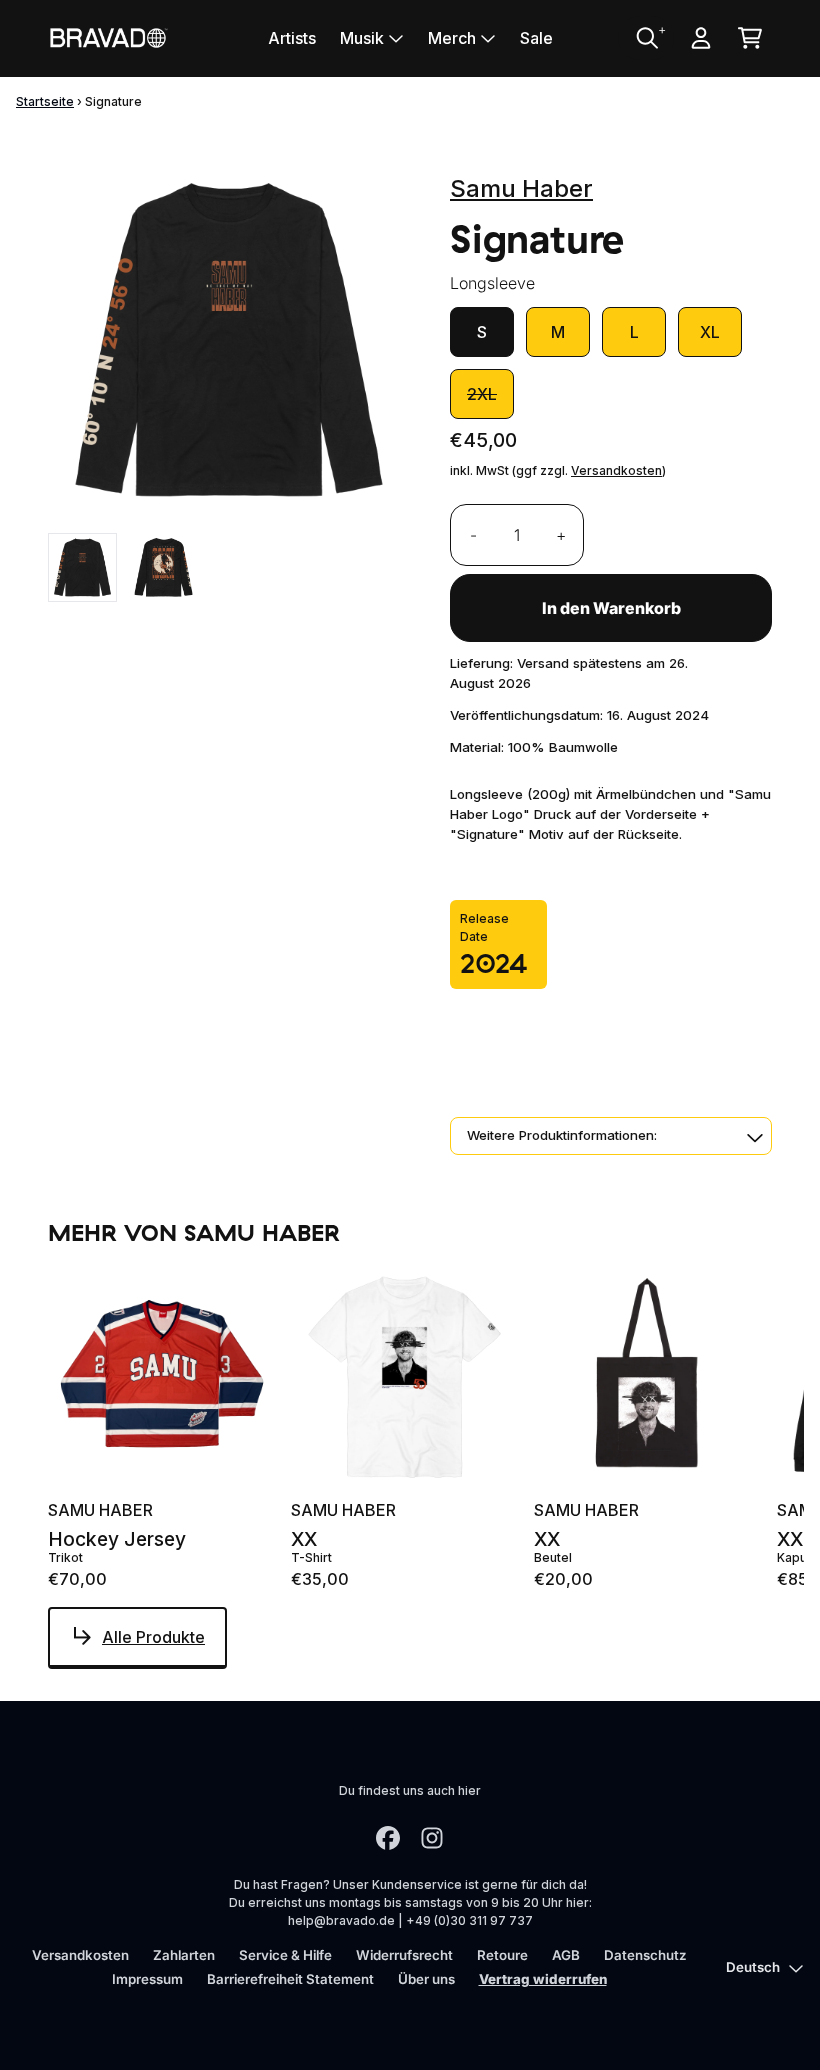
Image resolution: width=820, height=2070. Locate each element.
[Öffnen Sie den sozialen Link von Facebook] (388, 1838)
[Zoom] (229, 340)
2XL (482, 394)
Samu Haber (521, 188)
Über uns (426, 1979)
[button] (611, 1136)
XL (710, 332)
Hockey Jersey (117, 1539)
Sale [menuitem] (536, 38)
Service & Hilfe (285, 1955)
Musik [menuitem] (362, 38)
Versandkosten (616, 470)
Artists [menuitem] (292, 38)
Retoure (502, 1955)
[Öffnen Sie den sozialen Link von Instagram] (432, 1838)
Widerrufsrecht (404, 1955)
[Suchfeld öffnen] (646, 38)
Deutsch (753, 1967)
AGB (566, 1955)
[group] (82, 567)
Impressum (147, 1979)
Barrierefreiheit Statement (290, 1979)
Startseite (45, 101)
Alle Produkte (153, 1637)
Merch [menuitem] (452, 38)
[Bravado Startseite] (108, 37)
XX (304, 1539)
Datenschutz (645, 1955)
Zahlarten (184, 1955)
